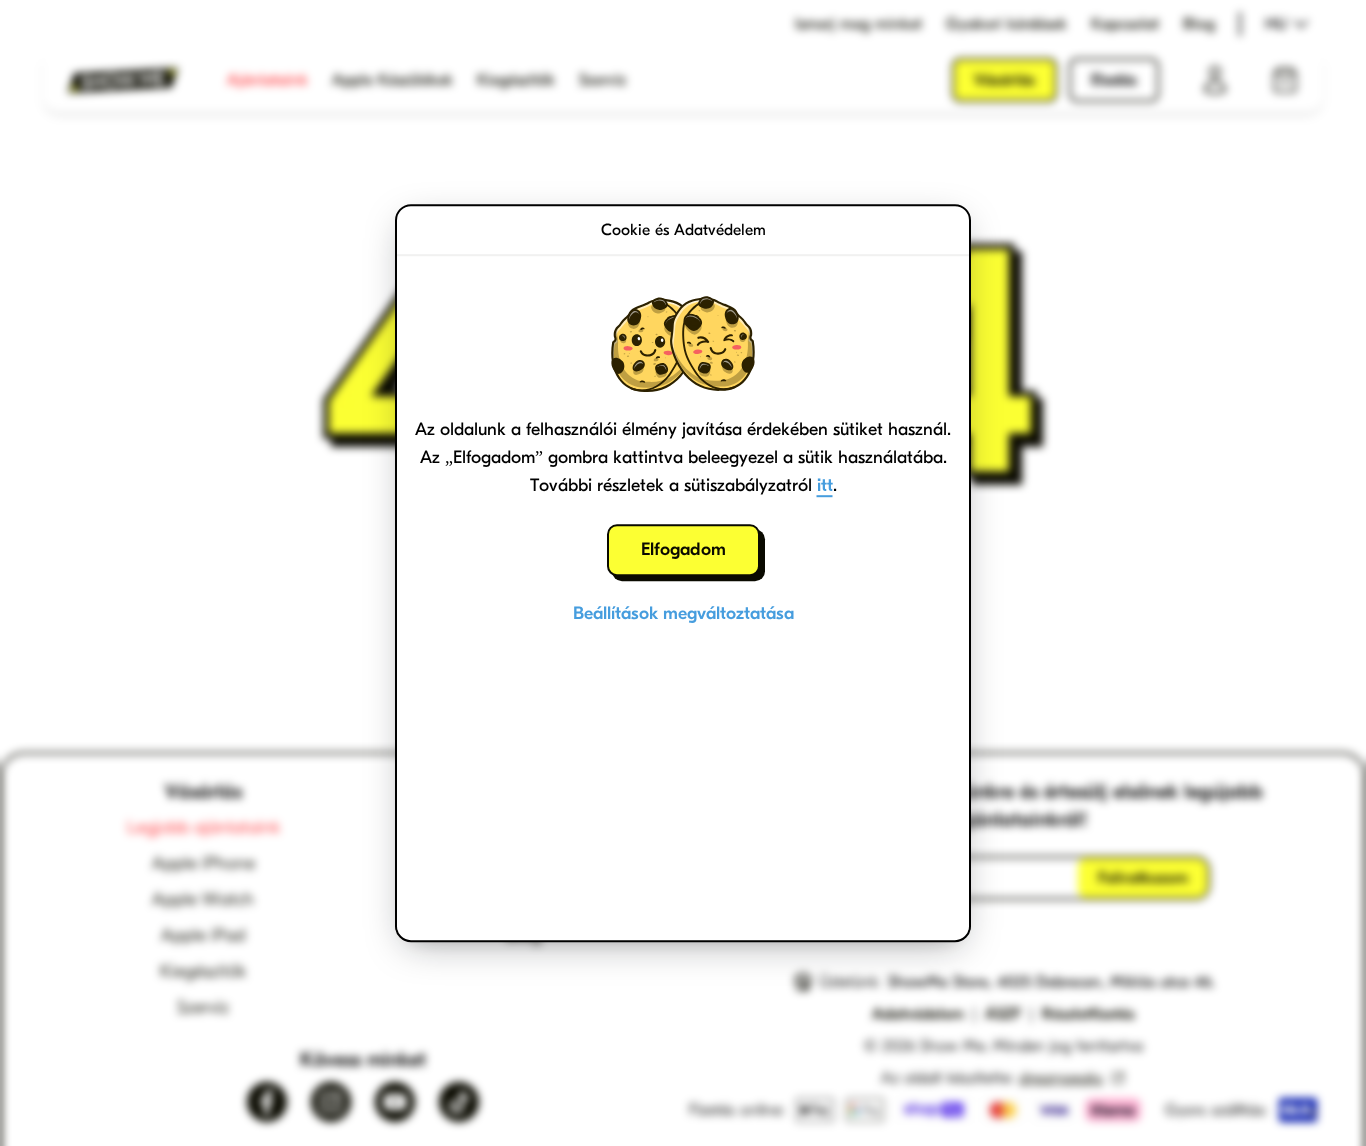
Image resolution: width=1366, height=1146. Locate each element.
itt (825, 485)
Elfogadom (683, 549)
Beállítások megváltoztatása (683, 613)
